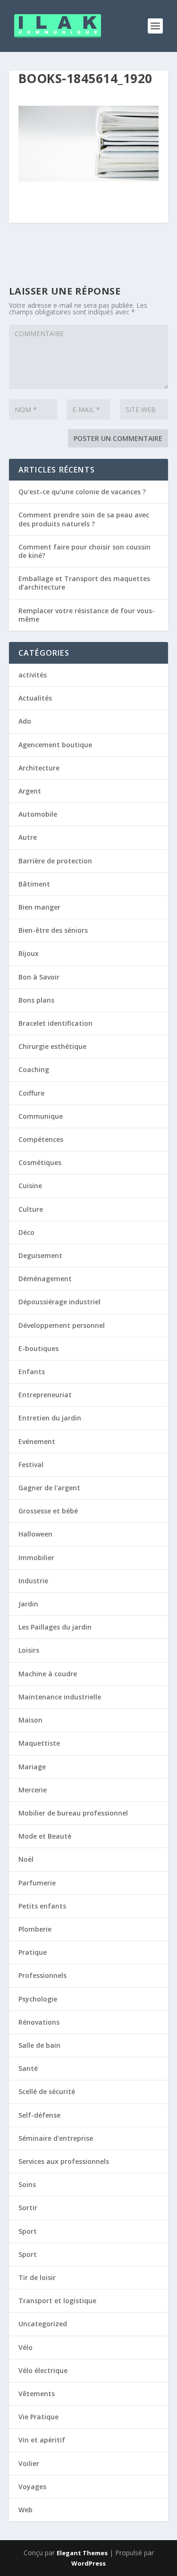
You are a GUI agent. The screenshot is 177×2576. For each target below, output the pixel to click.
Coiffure (31, 1093)
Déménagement (45, 1279)
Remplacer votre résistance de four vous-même (87, 615)
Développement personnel (62, 1325)
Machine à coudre (48, 1674)
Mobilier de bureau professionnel (73, 1813)
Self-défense (39, 2115)
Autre (28, 837)
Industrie (33, 1581)
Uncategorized (43, 2324)
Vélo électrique (43, 2370)
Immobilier (36, 1558)
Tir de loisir (37, 2277)
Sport (28, 2231)
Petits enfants (42, 1906)
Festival (31, 1465)
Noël (26, 1859)
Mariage (32, 1767)
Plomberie (35, 1929)
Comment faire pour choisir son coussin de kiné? (84, 551)
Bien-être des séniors (53, 930)
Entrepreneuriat (45, 1395)
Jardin (28, 1604)
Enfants (32, 1372)
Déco (26, 1232)
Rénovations (39, 2022)
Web (25, 2510)
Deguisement (40, 1255)
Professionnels (42, 1975)
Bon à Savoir (39, 977)
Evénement (37, 1441)
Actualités (35, 698)
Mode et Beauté (45, 1836)
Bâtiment (34, 884)
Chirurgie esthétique (52, 1046)
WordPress (88, 2563)
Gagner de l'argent (49, 1488)
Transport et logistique (57, 2301)
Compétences (41, 1139)
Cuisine (30, 1186)
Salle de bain (39, 2045)
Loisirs (29, 1650)
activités (33, 675)
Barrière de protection (55, 861)
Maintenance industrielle (60, 1697)
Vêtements (37, 2394)
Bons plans (36, 1000)
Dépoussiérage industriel (59, 1302)
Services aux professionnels (64, 2161)
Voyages (32, 2487)
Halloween (35, 1534)
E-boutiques (38, 1348)
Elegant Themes (82, 2553)
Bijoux (29, 953)
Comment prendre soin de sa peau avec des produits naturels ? (84, 519)
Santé (28, 2068)
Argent (30, 791)
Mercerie (33, 1790)
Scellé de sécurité (47, 2091)
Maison (30, 1720)
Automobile (38, 814)
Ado (25, 721)
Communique (41, 1116)
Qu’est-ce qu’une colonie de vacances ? (82, 492)
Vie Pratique (38, 2417)
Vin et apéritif (42, 2440)
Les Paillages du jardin (55, 1627)
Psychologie (38, 1999)
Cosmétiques (40, 1162)
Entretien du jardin (50, 1418)
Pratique (33, 1952)
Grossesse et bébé (48, 1511)
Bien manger (39, 907)
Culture (31, 1209)
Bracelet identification (55, 1023)
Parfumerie (37, 1883)
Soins (27, 2184)
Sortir (28, 2208)
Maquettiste (39, 1743)
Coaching (34, 1069)
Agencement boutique (55, 745)
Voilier (29, 2463)
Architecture (39, 768)
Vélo (25, 2347)
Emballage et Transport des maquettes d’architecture (84, 583)
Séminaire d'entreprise (56, 2138)
